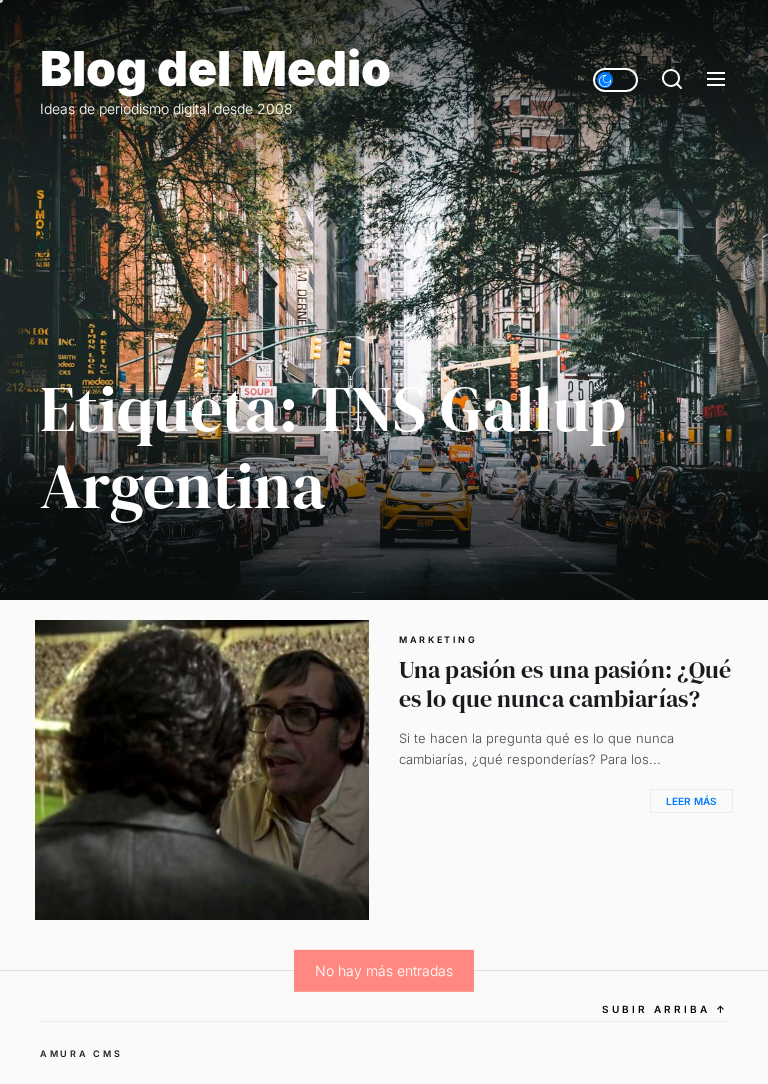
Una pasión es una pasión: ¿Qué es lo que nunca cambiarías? (565, 684)
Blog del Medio (215, 69)
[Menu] (716, 80)
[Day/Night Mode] (615, 80)
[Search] (672, 80)
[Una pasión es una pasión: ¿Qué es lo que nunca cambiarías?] (202, 770)
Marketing (438, 640)
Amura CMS (81, 1053)
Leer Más (691, 801)
